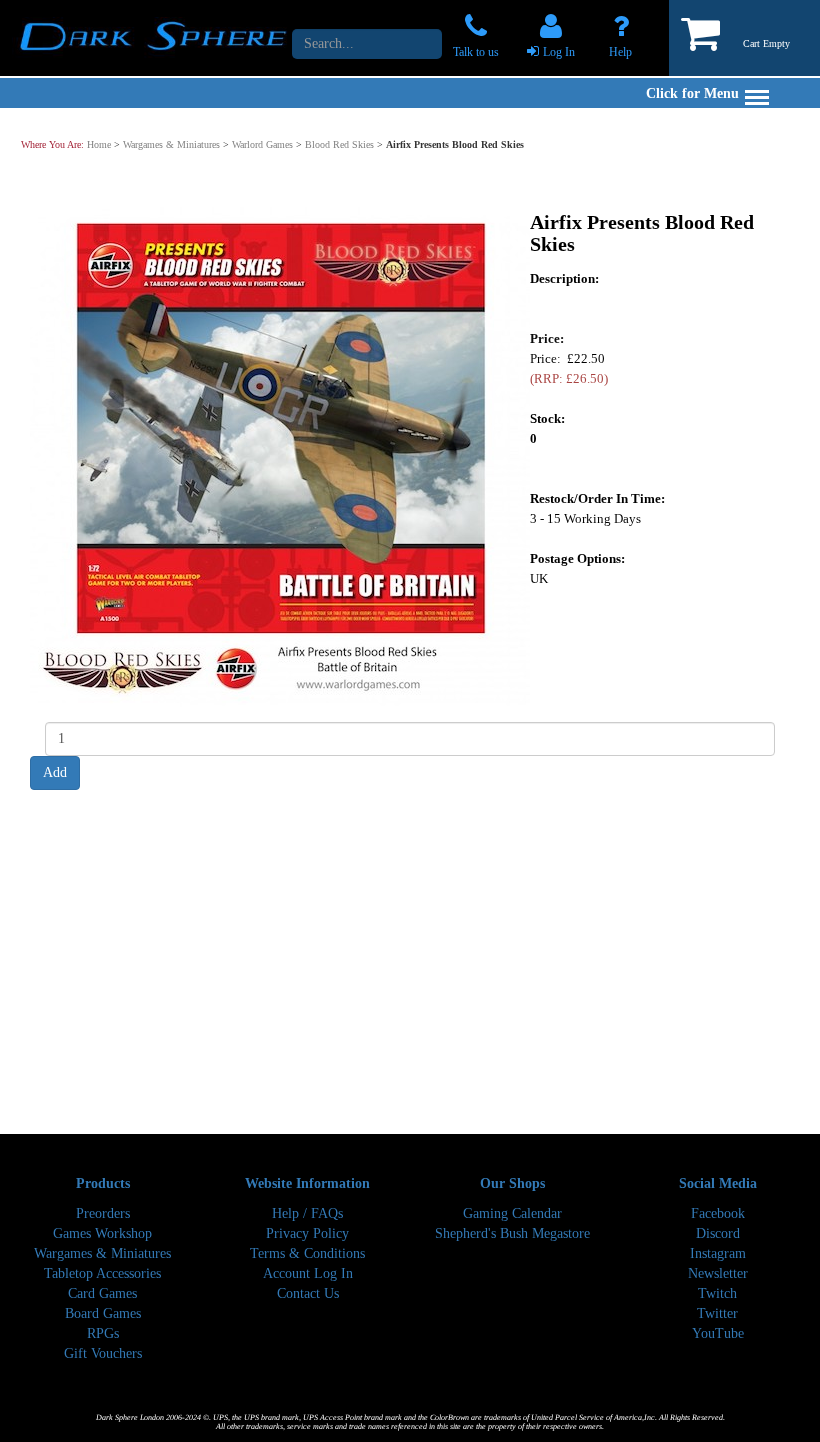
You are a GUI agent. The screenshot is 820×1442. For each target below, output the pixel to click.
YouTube (718, 1333)
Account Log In (308, 1273)
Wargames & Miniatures (171, 144)
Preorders (103, 1213)
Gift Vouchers (103, 1353)
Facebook (718, 1213)
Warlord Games (262, 144)
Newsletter (718, 1273)
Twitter (717, 1313)
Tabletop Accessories (102, 1273)
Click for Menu (692, 93)
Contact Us (308, 1293)
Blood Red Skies (339, 144)
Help (620, 52)
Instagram (718, 1253)
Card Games (102, 1293)
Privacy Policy (307, 1233)
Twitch (717, 1293)
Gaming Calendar (512, 1213)
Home (99, 144)
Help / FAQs (307, 1213)
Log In (559, 52)
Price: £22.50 (569, 367)
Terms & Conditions (307, 1253)
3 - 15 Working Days (585, 517)
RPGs (103, 1333)
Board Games (103, 1313)
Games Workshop (102, 1233)
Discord (718, 1233)
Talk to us (476, 52)
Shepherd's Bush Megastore (512, 1233)
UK (539, 577)
